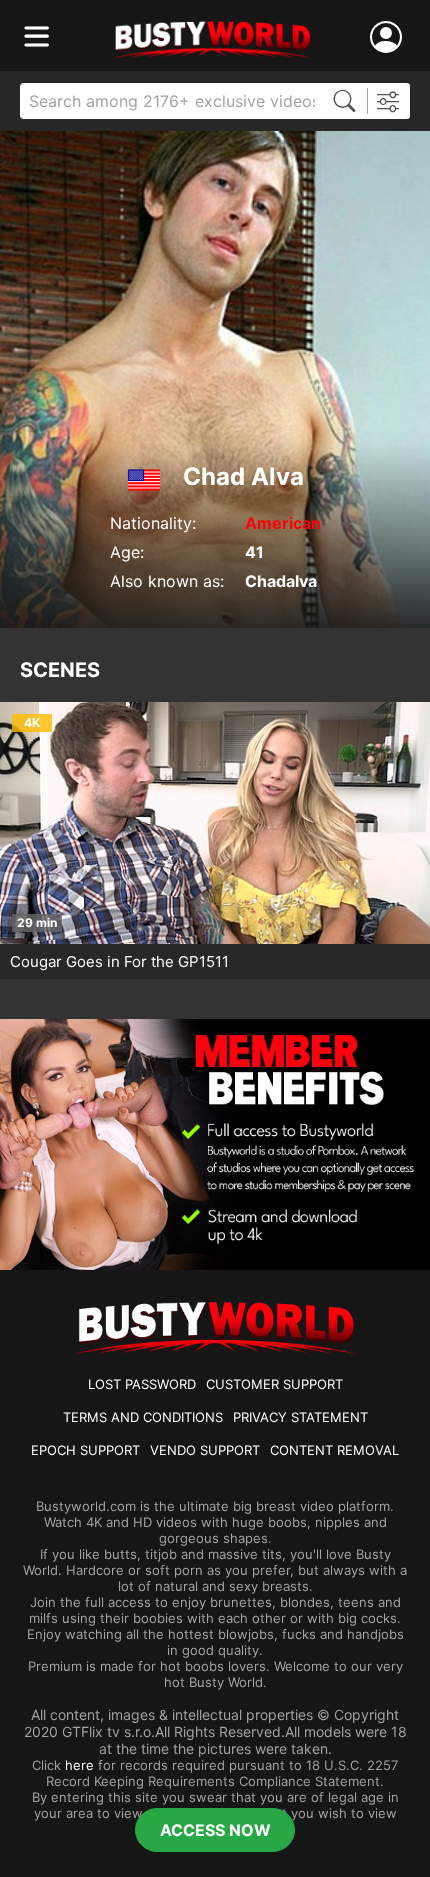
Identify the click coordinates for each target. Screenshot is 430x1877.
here (79, 1765)
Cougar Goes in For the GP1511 (119, 961)
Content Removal (334, 1450)
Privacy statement (300, 1417)
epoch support (85, 1450)
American (283, 523)
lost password (142, 1384)
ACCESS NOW (215, 1830)
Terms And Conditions (143, 1417)
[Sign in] (390, 37)
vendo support (205, 1450)
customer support (274, 1384)
